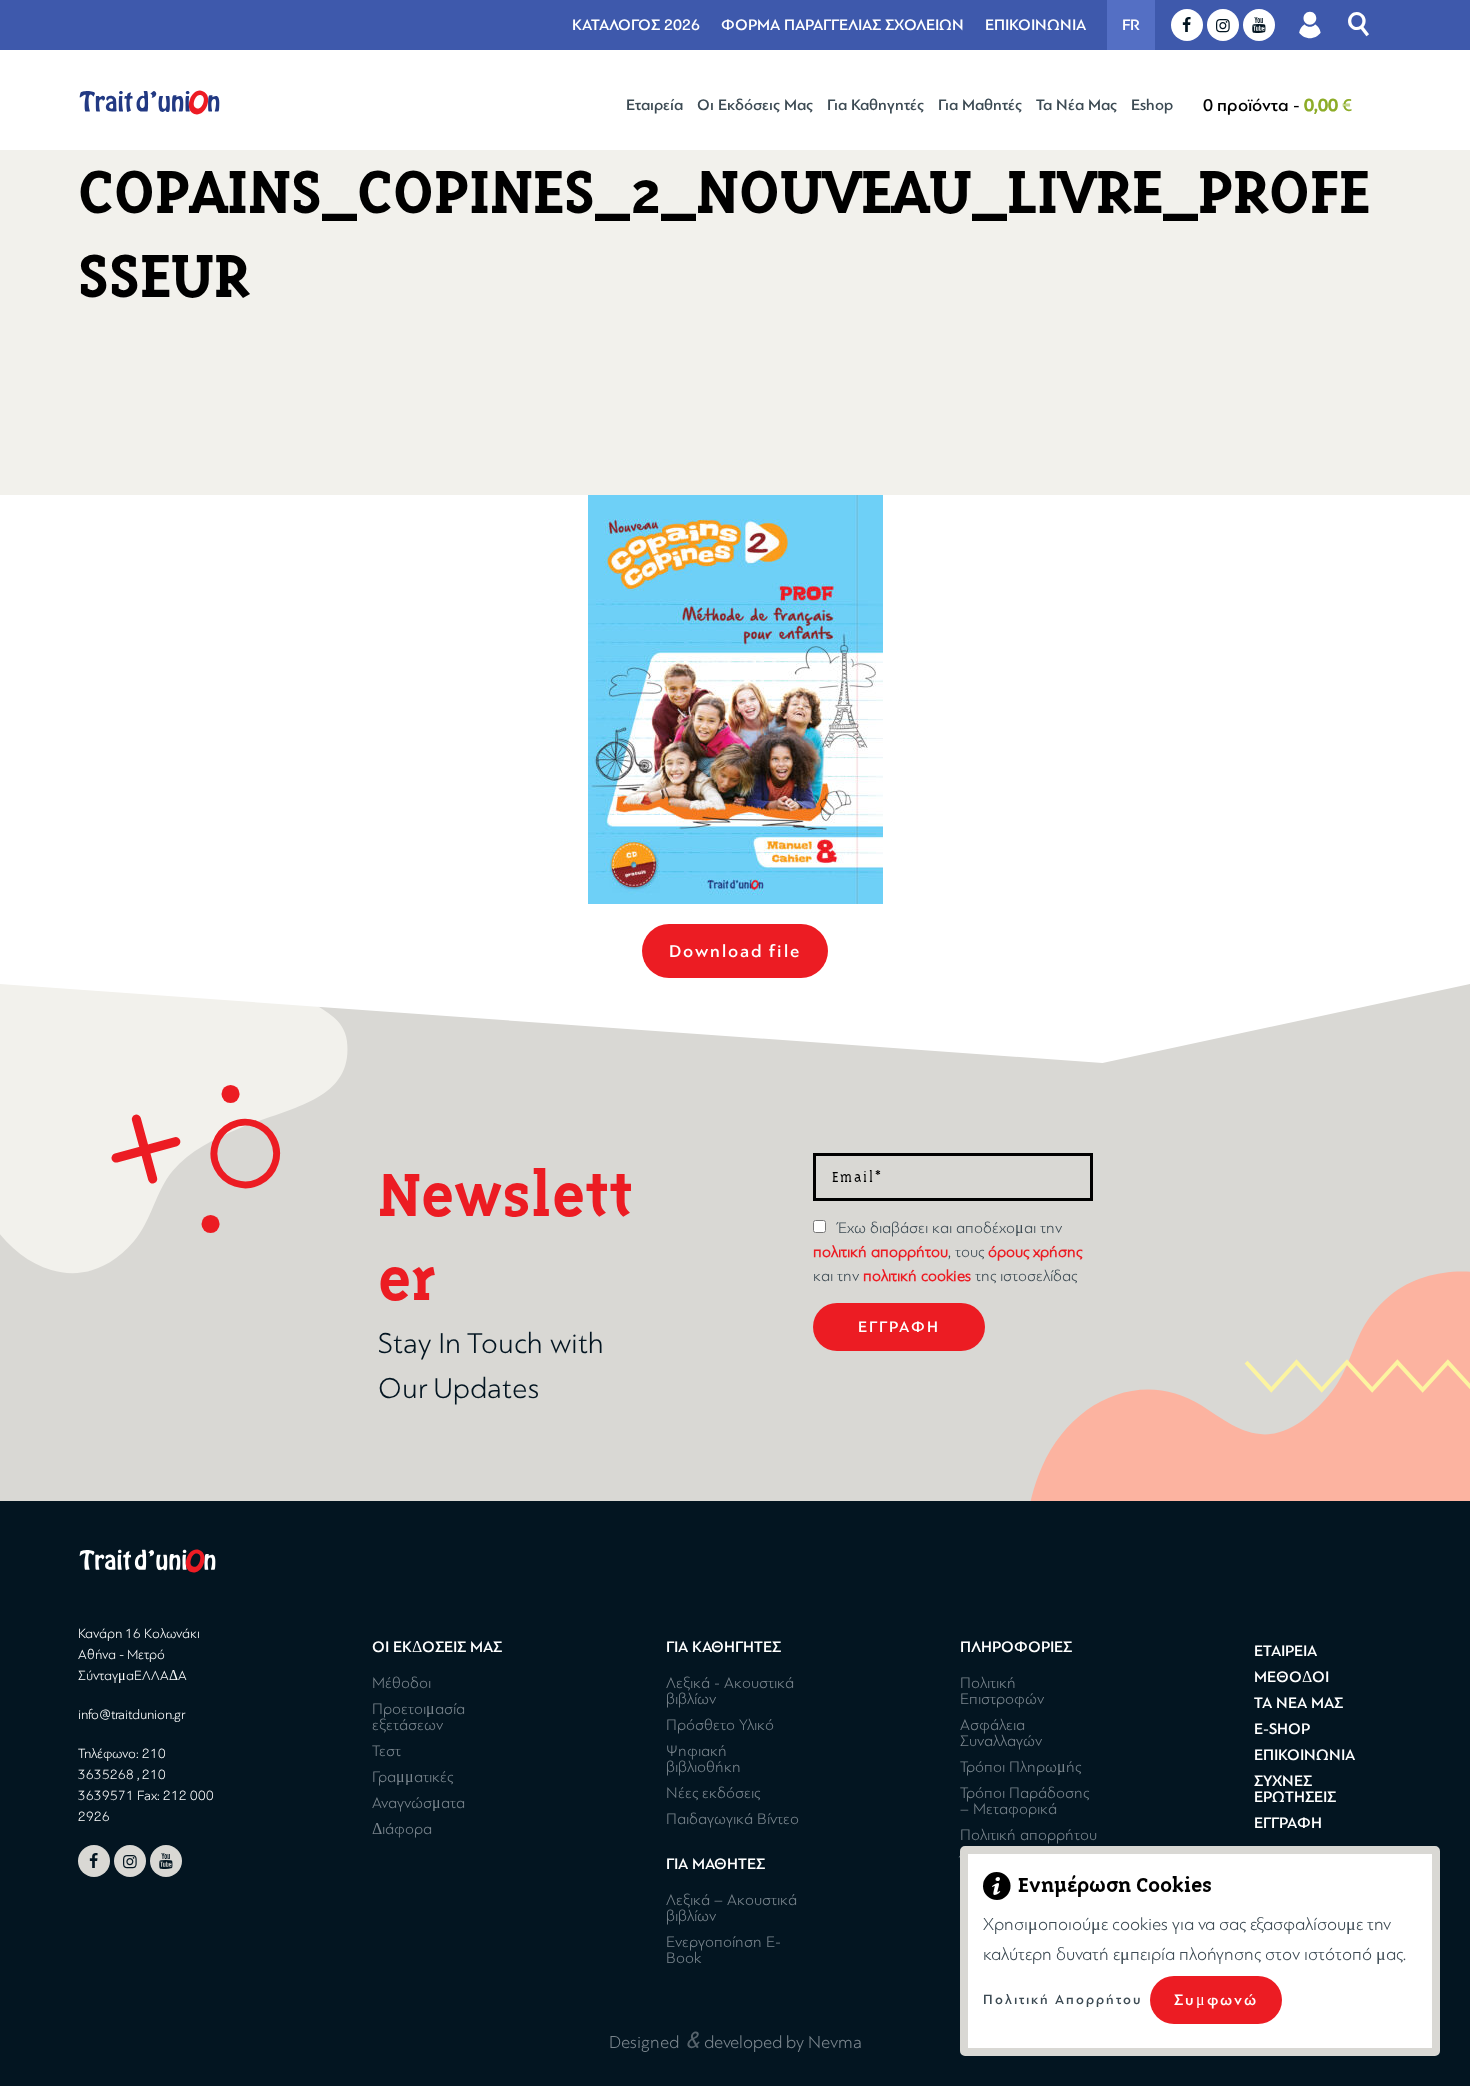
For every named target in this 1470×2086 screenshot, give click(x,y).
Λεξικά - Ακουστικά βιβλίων (730, 1691)
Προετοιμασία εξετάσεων (418, 1717)
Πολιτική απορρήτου (1028, 1835)
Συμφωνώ (1216, 2000)
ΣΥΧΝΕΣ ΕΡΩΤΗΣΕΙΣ (1295, 1789)
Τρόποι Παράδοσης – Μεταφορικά (1024, 1801)
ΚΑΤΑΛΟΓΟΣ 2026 (636, 25)
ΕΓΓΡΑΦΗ (1288, 1823)
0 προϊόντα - (1277, 105)
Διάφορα (402, 1829)
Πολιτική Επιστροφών (1002, 1691)
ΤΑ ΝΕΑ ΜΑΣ (1298, 1703)
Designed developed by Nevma (735, 2039)
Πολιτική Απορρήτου (1063, 1999)
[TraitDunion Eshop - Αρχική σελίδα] (149, 102)
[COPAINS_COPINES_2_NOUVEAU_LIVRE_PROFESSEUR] (735, 699)
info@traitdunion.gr (131, 1714)
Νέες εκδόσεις (713, 1793)
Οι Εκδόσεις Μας (755, 105)
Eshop (1152, 105)
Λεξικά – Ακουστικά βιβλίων (731, 1908)
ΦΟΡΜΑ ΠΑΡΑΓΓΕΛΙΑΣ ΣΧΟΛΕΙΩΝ (842, 25)
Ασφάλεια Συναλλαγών (1001, 1733)
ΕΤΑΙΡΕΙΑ (1285, 1651)
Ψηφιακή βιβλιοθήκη (703, 1759)
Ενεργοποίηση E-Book (723, 1950)
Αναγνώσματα (418, 1803)
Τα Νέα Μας (1076, 105)
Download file (735, 951)
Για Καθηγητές (875, 105)
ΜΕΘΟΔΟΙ (1291, 1677)
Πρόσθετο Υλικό (720, 1725)
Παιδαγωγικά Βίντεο (732, 1819)
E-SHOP (1282, 1729)
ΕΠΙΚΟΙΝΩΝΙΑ (1035, 25)
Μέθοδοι (401, 1683)
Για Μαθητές (980, 105)
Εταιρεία (654, 105)
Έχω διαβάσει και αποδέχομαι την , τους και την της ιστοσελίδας (947, 1252)
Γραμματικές (412, 1777)
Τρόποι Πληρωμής (1020, 1767)
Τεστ (386, 1751)
